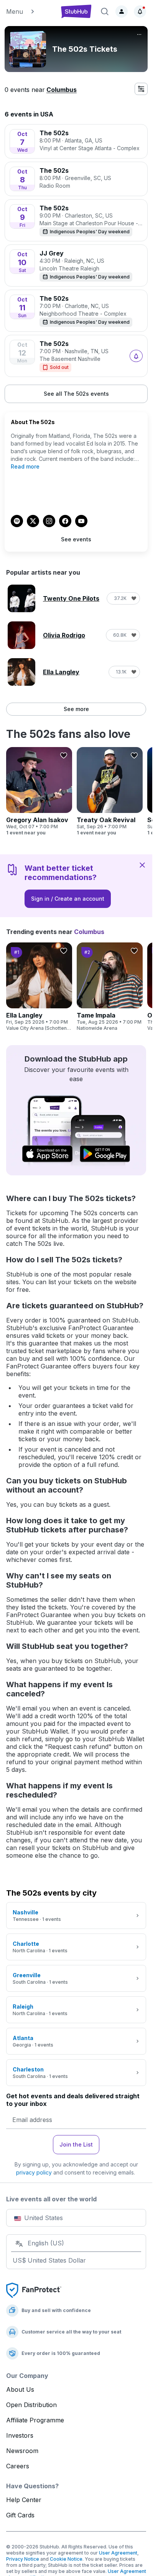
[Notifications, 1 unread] (140, 11)
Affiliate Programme (35, 2420)
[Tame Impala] (110, 987)
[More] (139, 34)
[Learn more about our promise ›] (34, 2290)
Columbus (62, 90)
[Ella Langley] (39, 987)
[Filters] (141, 89)
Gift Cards (20, 2515)
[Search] (105, 11)
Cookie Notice (66, 2559)
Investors (20, 2435)
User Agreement (118, 2553)
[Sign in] (122, 11)
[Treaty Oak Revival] (110, 791)
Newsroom (22, 2451)
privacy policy (34, 2172)
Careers (18, 2466)
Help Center (24, 2500)
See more (76, 709)
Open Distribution (31, 2405)
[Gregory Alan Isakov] (39, 791)
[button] (30, 11)
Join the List (76, 2144)
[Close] (142, 865)
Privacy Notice (23, 2559)
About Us (20, 2389)
